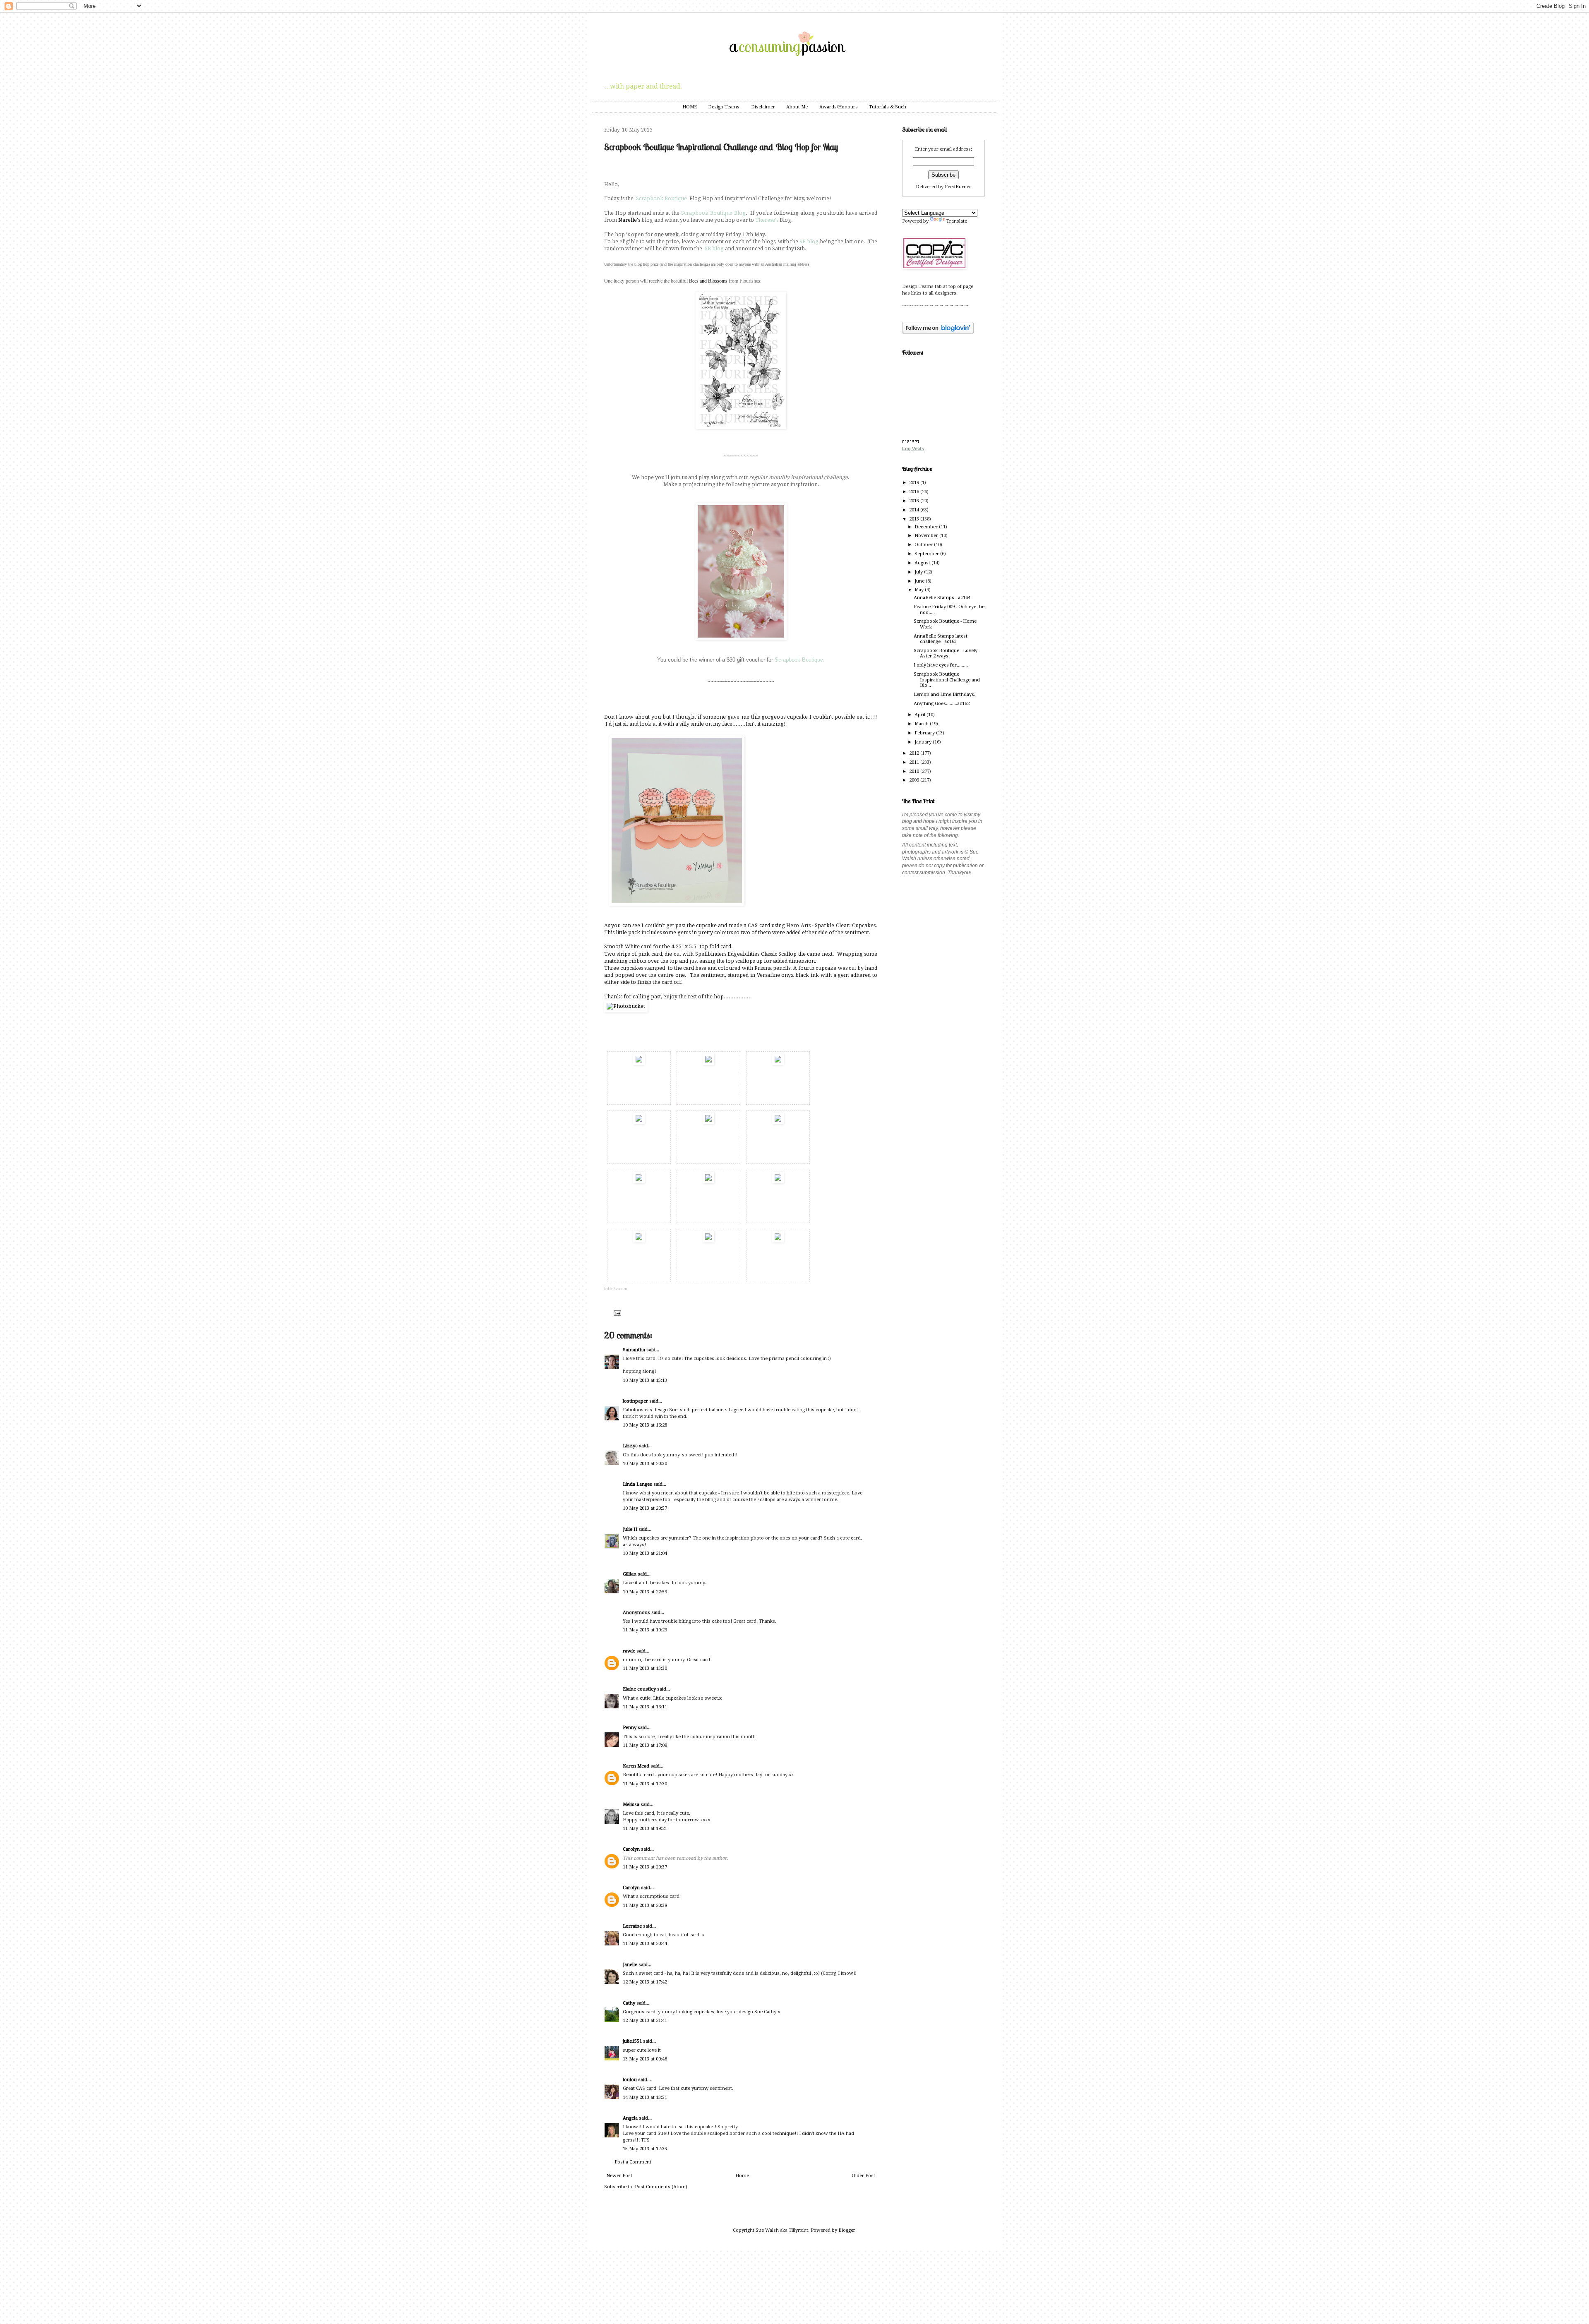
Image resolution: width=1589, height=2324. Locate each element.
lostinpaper (635, 1401)
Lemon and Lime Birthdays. (945, 694)
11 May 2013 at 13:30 (645, 1668)
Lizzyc (630, 1446)
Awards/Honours (839, 107)
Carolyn (631, 1849)
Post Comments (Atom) (661, 2187)
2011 (915, 762)
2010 (915, 771)
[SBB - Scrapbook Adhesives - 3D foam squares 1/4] (708, 1241)
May (920, 590)
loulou (630, 2080)
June (920, 581)
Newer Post (619, 2176)
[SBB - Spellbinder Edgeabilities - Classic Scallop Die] (778, 1122)
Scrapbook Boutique (661, 199)
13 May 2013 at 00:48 (645, 2059)
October (924, 545)
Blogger (847, 2230)
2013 (915, 519)
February (925, 733)
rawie (629, 1651)
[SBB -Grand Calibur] (778, 1182)
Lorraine (632, 1926)
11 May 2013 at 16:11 (645, 1707)
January (924, 742)
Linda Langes (637, 1484)
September (927, 554)
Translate (957, 221)
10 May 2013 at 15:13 (645, 1380)
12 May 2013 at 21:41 (645, 2021)
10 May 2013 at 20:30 (645, 1464)
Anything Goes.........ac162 (942, 704)
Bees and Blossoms (708, 281)
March (922, 724)
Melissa (631, 1805)
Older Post (863, 2176)
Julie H (630, 1529)
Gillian (630, 1574)
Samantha (634, 1350)
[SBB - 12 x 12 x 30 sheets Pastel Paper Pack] (708, 1063)
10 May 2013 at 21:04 (645, 1553)
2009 (915, 780)
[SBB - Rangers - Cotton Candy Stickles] (639, 1241)
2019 (915, 483)
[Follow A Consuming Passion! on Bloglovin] (938, 332)
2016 (915, 492)
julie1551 (632, 2041)
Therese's (767, 220)
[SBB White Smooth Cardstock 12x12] (639, 1063)
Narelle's (629, 220)
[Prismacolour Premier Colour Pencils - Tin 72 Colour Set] (708, 1122)
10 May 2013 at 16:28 (645, 1425)
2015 (915, 501)
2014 (915, 510)
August (923, 563)
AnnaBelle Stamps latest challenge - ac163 (941, 639)
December (927, 527)
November (927, 536)
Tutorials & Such (888, 107)
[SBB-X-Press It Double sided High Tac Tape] (778, 1241)
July (919, 572)
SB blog (809, 242)
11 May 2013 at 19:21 (645, 1829)
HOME (690, 107)
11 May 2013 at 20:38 (645, 1905)
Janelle (630, 1965)
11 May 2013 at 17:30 (645, 1784)
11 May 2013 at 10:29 (645, 1630)
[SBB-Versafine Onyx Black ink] (639, 1122)
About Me (797, 107)
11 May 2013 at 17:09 (645, 1745)
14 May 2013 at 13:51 (645, 2097)
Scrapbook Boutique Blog (713, 213)
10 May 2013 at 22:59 (645, 1592)
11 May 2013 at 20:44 (645, 1944)
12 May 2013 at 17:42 (645, 1982)
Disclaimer (763, 107)
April (921, 715)
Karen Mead (636, 1766)
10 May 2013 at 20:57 (645, 1508)
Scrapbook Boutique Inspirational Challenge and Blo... (947, 680)
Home (742, 2176)
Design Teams (724, 107)
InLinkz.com (616, 1289)
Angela (630, 2118)
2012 (915, 753)
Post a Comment (633, 2162)
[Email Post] (616, 1313)
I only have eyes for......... (941, 665)
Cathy (629, 2003)
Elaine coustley (639, 1689)
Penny (630, 1728)
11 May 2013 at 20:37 (645, 1867)
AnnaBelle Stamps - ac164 (942, 598)
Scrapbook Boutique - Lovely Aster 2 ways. (946, 653)
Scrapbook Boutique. (800, 660)
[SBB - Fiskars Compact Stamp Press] (708, 1182)
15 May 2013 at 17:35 (645, 2149)
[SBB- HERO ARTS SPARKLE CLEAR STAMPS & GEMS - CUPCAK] (778, 1063)
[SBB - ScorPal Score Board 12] (639, 1182)
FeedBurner (958, 187)
